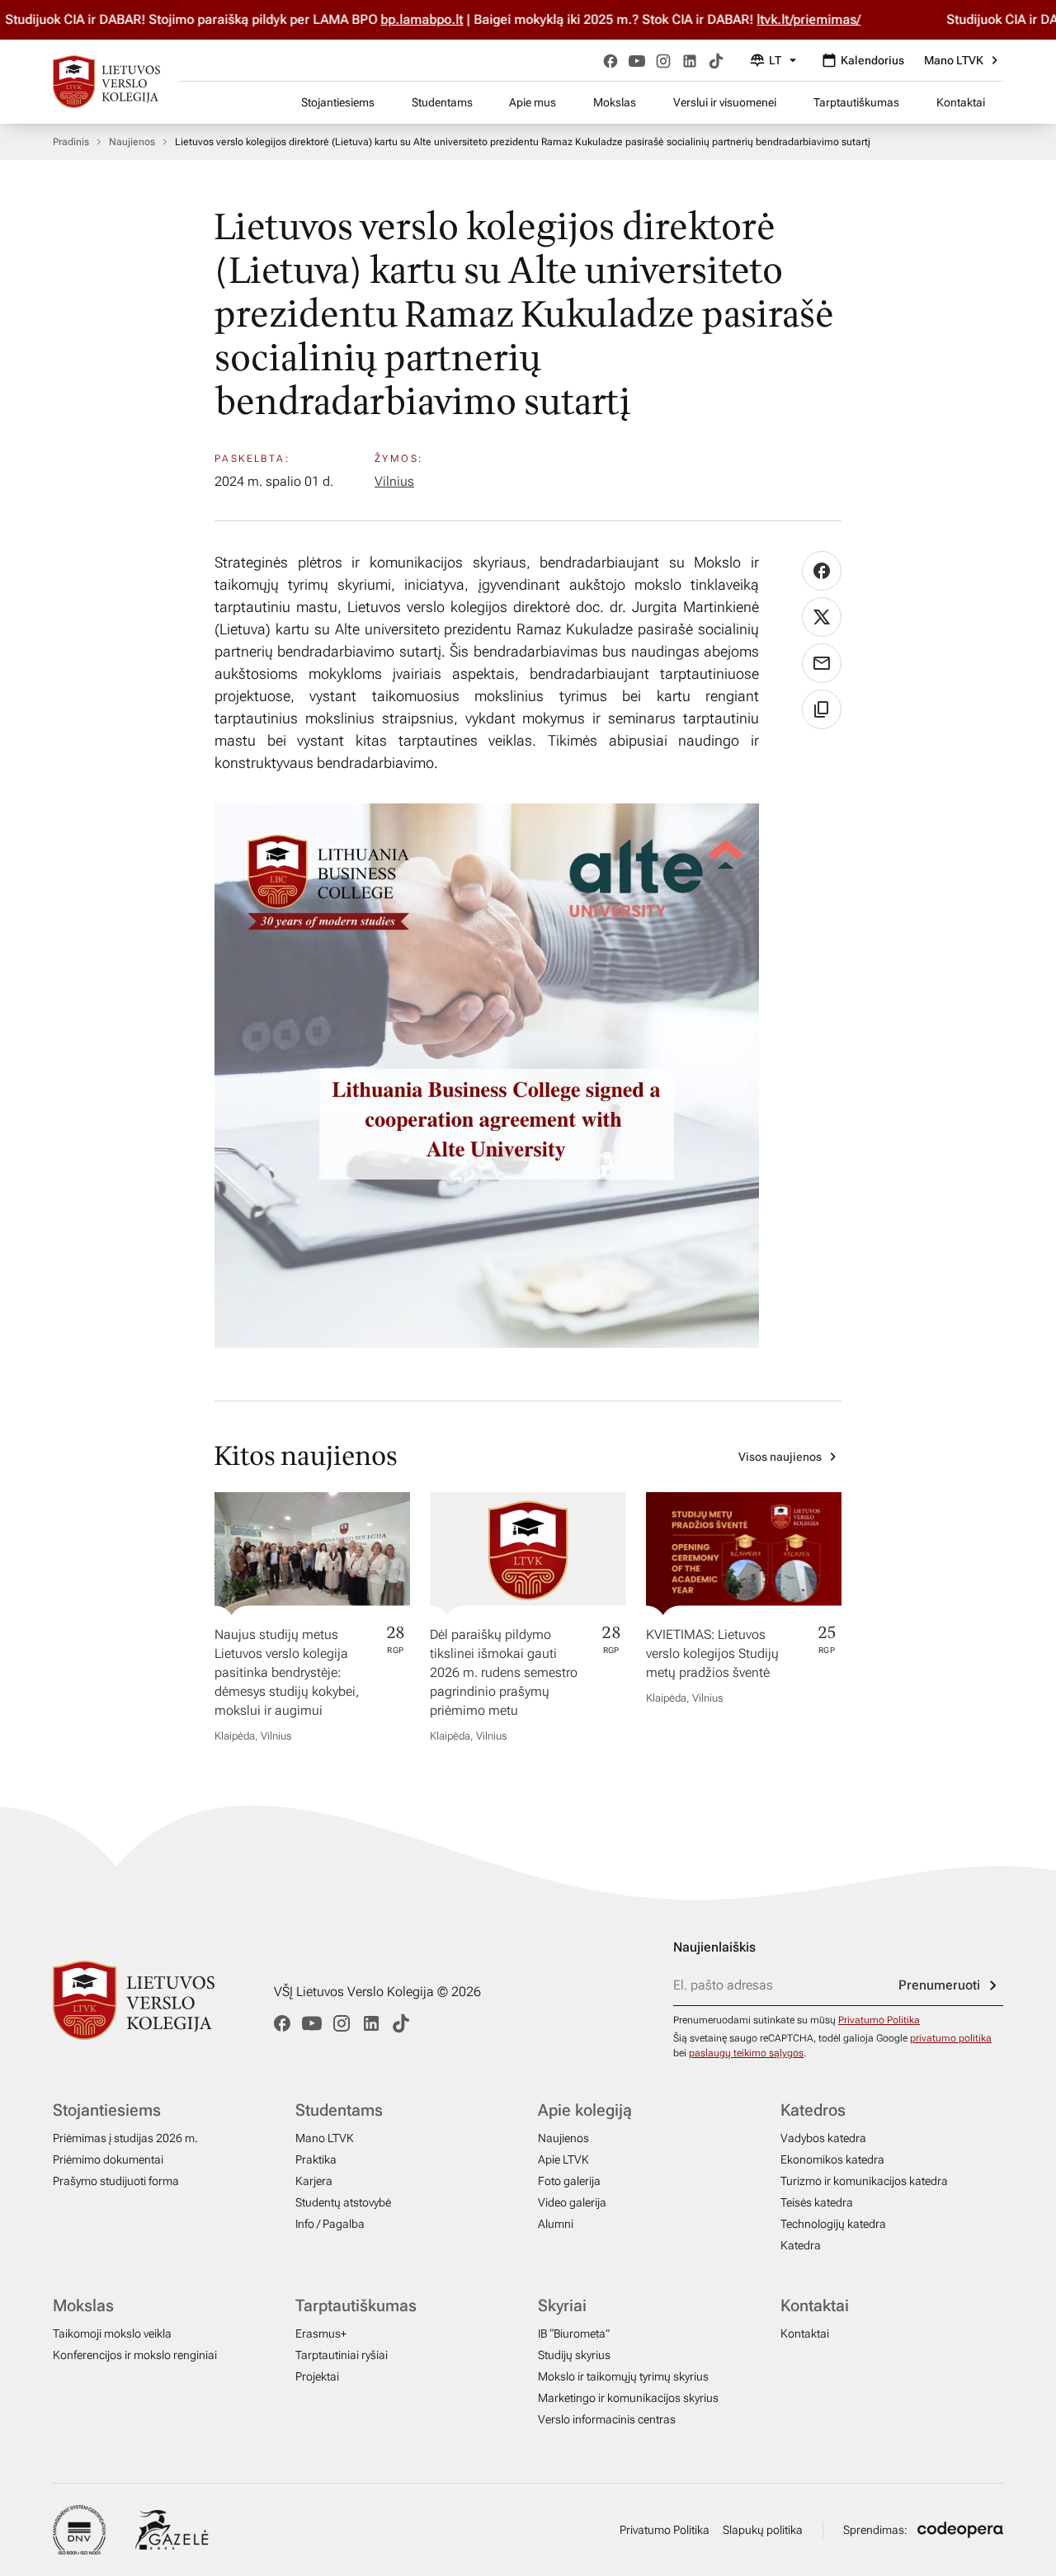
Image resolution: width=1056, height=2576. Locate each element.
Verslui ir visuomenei (725, 102)
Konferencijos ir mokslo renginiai (135, 2355)
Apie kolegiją (585, 2110)
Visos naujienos (780, 1457)
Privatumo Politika (879, 2020)
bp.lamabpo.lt (417, 19)
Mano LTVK (954, 60)
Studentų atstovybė (343, 2202)
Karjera (314, 2181)
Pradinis (71, 142)
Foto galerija (569, 2181)
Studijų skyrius (574, 2355)
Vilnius (394, 481)
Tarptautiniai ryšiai (342, 2355)
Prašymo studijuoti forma (116, 2181)
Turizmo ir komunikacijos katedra (864, 2181)
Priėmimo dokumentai (108, 2159)
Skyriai (562, 2305)
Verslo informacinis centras (607, 2419)
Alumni (556, 2224)
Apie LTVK (563, 2159)
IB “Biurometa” (574, 2333)
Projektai (317, 2376)
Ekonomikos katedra (832, 2159)
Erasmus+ (321, 2333)
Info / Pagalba (330, 2224)
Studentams (442, 102)
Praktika (316, 2159)
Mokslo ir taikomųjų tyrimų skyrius (623, 2376)
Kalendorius (872, 60)
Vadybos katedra (823, 2138)
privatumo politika (951, 2038)
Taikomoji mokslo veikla (112, 2333)
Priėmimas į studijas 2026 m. (125, 2138)
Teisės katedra (817, 2202)
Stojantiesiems (338, 102)
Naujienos (132, 142)
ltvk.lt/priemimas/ (804, 19)
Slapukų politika (763, 2530)
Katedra (801, 2245)
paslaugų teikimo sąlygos (746, 2053)
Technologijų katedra (833, 2224)
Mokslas (615, 102)
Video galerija (572, 2202)
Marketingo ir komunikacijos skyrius (628, 2398)
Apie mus (533, 102)
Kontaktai (961, 102)
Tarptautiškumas (856, 102)
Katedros (813, 2110)
